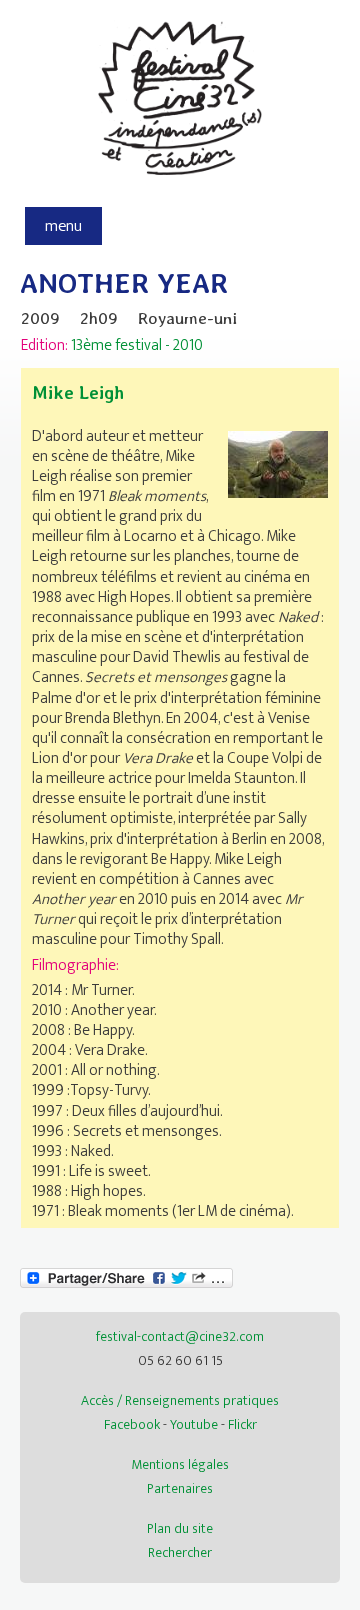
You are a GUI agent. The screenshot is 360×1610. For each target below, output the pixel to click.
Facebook (132, 1424)
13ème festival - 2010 (137, 345)
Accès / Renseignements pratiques (180, 1400)
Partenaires (180, 1488)
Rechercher (180, 1552)
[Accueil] (180, 186)
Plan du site (180, 1528)
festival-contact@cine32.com (180, 1336)
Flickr (242, 1424)
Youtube (194, 1424)
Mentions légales (180, 1464)
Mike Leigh (78, 392)
